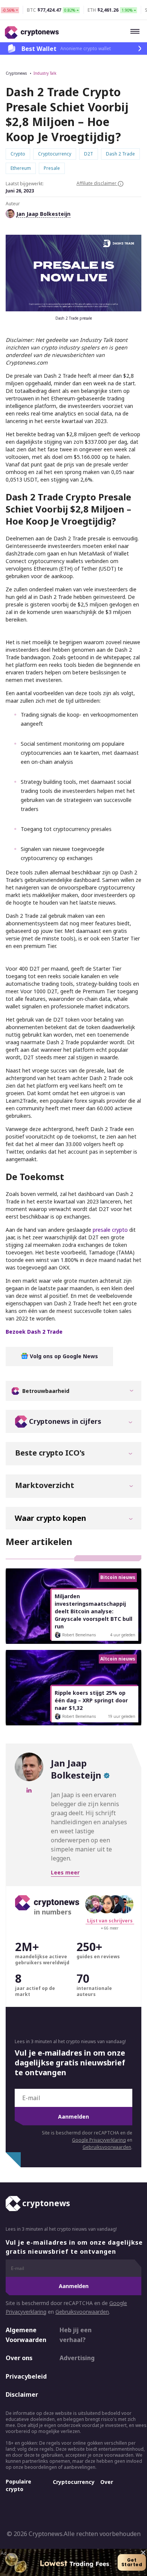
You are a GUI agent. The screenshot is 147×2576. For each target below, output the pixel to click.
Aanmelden (73, 2117)
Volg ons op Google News (63, 1356)
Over (107, 2482)
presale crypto (110, 1230)
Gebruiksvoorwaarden (107, 2147)
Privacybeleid (26, 2376)
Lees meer (65, 1872)
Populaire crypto (18, 2485)
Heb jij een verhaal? (76, 2335)
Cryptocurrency (74, 2482)
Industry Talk (45, 73)
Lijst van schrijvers (110, 1921)
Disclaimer (22, 2394)
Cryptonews (16, 73)
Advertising (77, 2358)
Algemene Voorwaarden (26, 2335)
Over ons (19, 2358)
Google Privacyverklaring (99, 2140)
